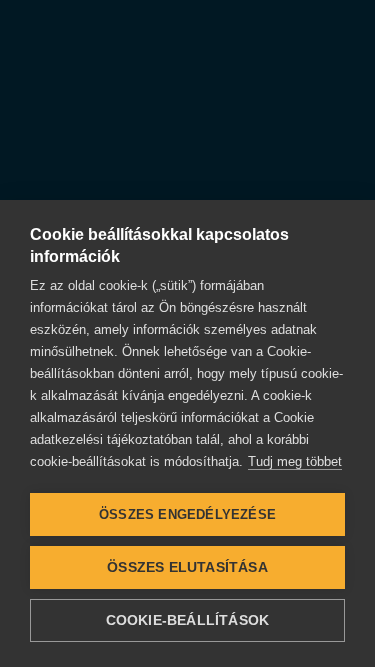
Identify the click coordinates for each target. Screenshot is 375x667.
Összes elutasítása (187, 567)
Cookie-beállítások (188, 620)
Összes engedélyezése (187, 514)
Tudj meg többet (295, 461)
